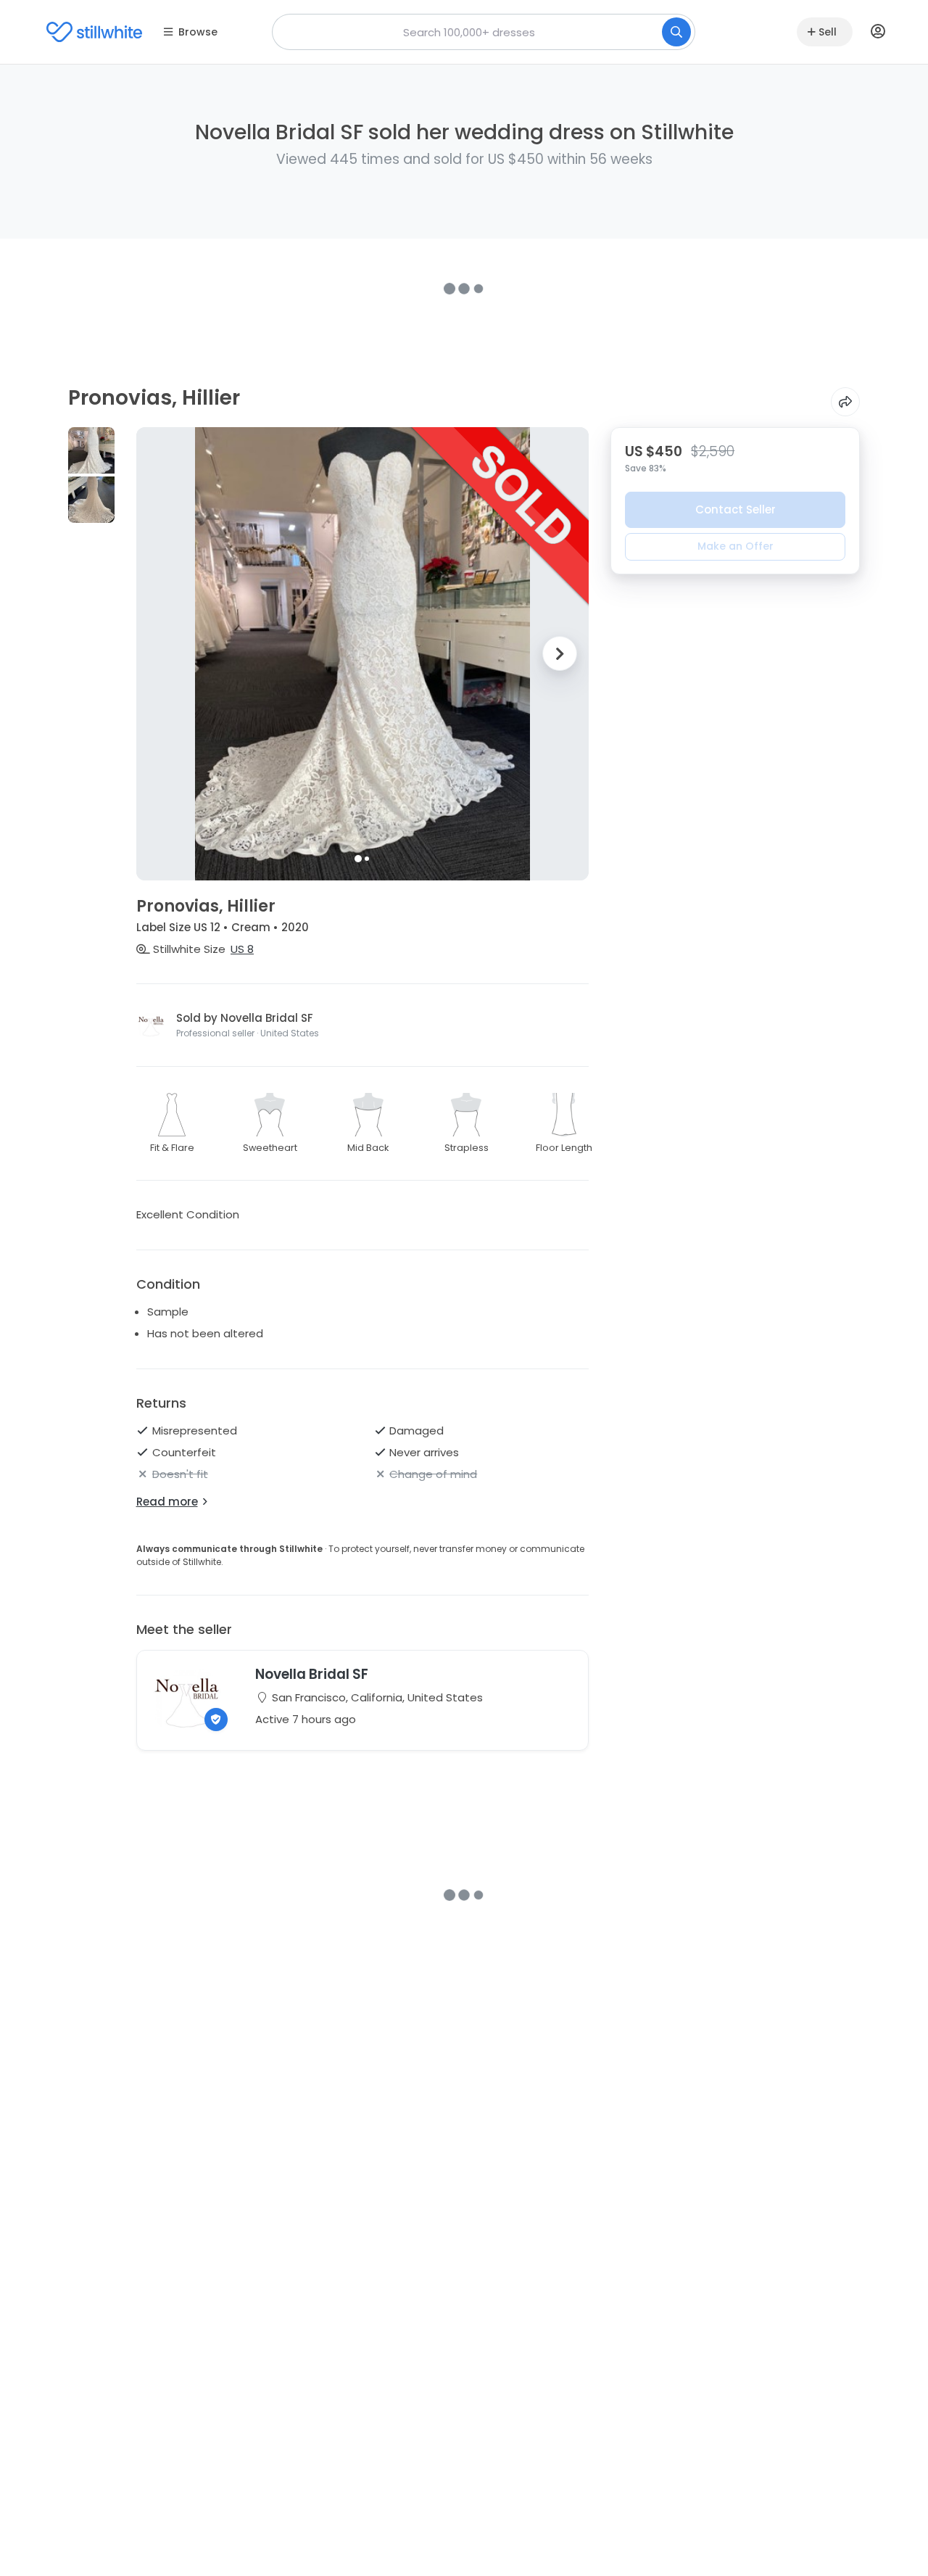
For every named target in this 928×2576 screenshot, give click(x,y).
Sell (828, 32)
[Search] (676, 32)
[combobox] (484, 32)
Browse (198, 32)
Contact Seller (736, 509)
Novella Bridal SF (312, 1674)
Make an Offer (736, 546)
